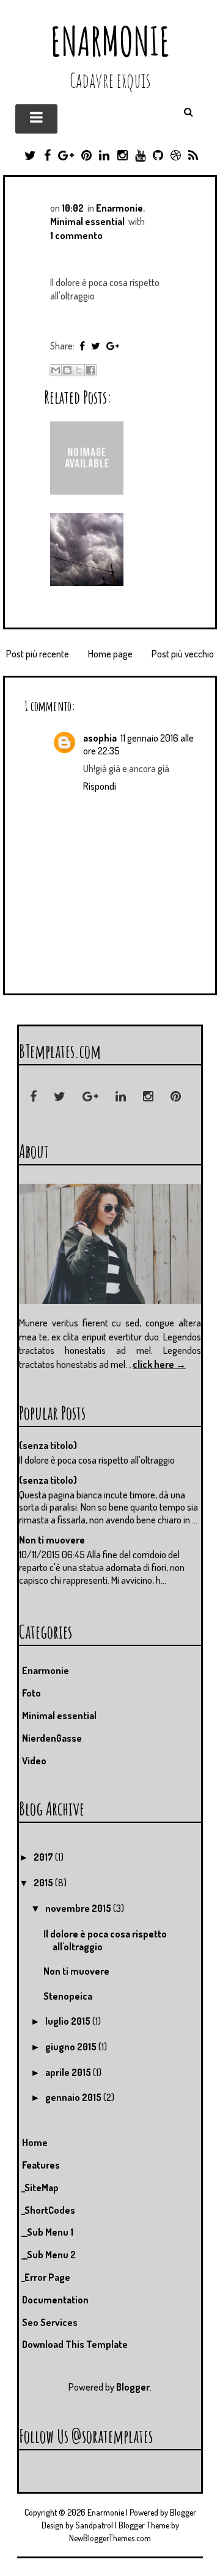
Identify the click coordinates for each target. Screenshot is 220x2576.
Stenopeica (68, 1996)
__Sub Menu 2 (49, 2255)
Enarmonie (110, 41)
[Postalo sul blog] (67, 370)
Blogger (133, 2387)
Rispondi (100, 786)
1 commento (76, 235)
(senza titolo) (48, 1445)
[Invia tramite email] (56, 370)
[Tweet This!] (96, 346)
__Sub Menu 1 (48, 2232)
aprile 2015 (69, 2072)
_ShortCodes (49, 2210)
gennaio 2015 (74, 2097)
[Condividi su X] (79, 370)
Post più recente (38, 654)
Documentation (55, 2300)
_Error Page (46, 2277)
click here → (159, 1364)
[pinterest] (176, 1097)
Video (34, 1761)
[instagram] (148, 1097)
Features (41, 2165)
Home (35, 2142)
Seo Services (50, 2322)
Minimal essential (87, 221)
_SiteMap (40, 2188)
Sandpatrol (94, 2525)
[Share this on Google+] (113, 346)
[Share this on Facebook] (82, 346)
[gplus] (90, 1097)
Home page (110, 654)
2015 (44, 1883)
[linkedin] (121, 1097)
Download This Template (75, 2344)
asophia (100, 738)
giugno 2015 (72, 2047)
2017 (44, 1857)
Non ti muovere (52, 1540)
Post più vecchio (183, 654)
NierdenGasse (52, 1738)
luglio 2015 (69, 2021)
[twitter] (60, 1097)
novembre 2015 (79, 1908)
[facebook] (33, 1097)
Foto (31, 1693)
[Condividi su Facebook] (90, 370)
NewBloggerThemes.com (110, 2538)
